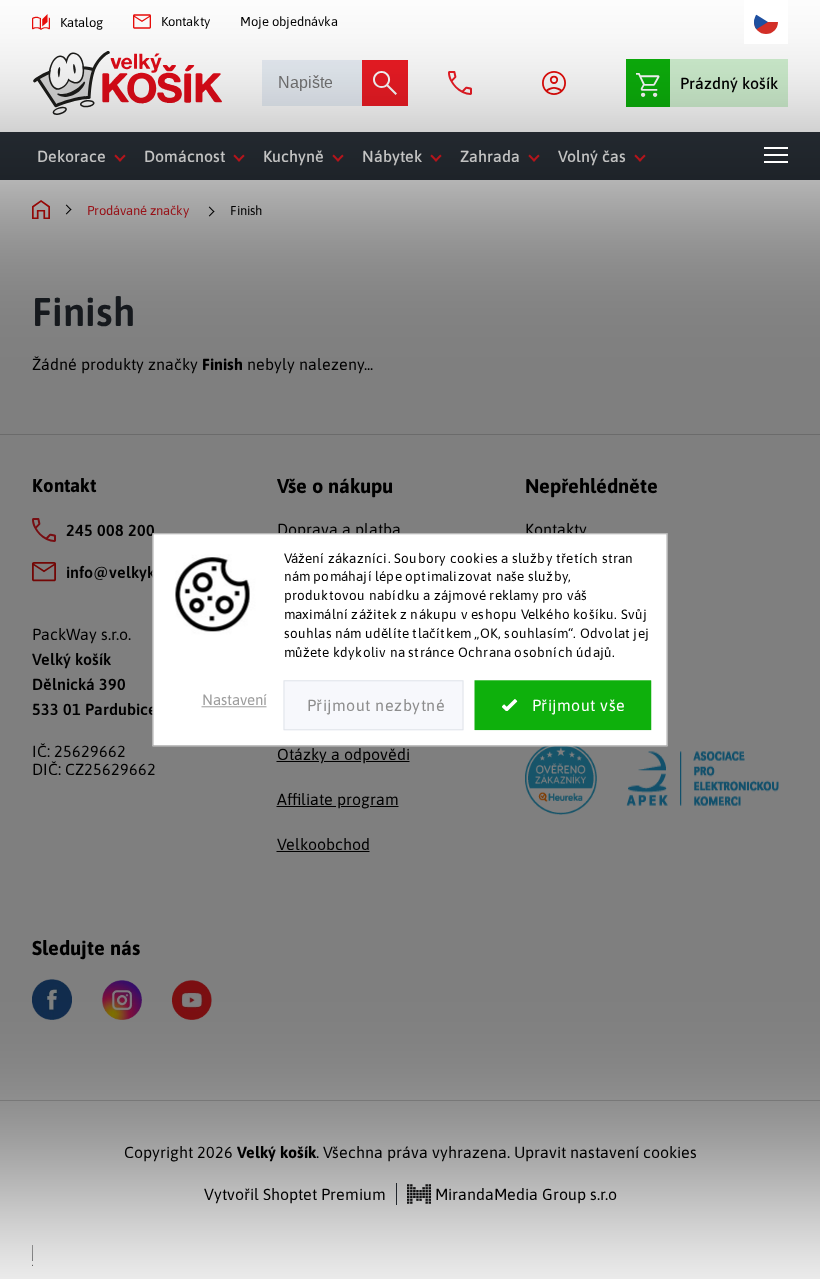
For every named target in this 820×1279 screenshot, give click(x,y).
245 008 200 (110, 530)
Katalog (81, 22)
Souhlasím (563, 705)
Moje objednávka (289, 21)
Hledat (385, 83)
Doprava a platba (339, 529)
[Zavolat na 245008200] (465, 83)
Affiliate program (338, 799)
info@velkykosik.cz (134, 572)
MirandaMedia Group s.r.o (524, 1194)
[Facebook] (52, 999)
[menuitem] (85, 156)
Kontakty (185, 21)
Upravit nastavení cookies (605, 1152)
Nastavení (234, 699)
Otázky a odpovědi (343, 754)
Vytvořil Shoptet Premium (295, 1194)
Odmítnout (374, 705)
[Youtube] (192, 1000)
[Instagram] (122, 1000)
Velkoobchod (323, 844)
